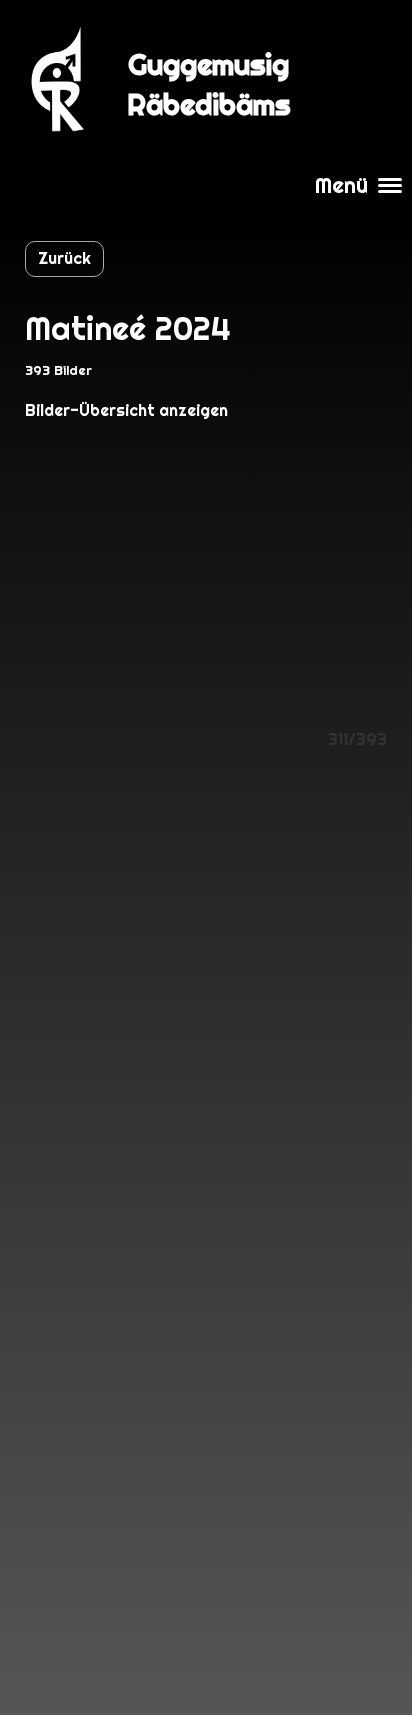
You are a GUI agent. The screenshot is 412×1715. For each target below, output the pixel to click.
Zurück (64, 258)
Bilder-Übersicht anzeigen (126, 410)
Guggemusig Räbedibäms (208, 84)
